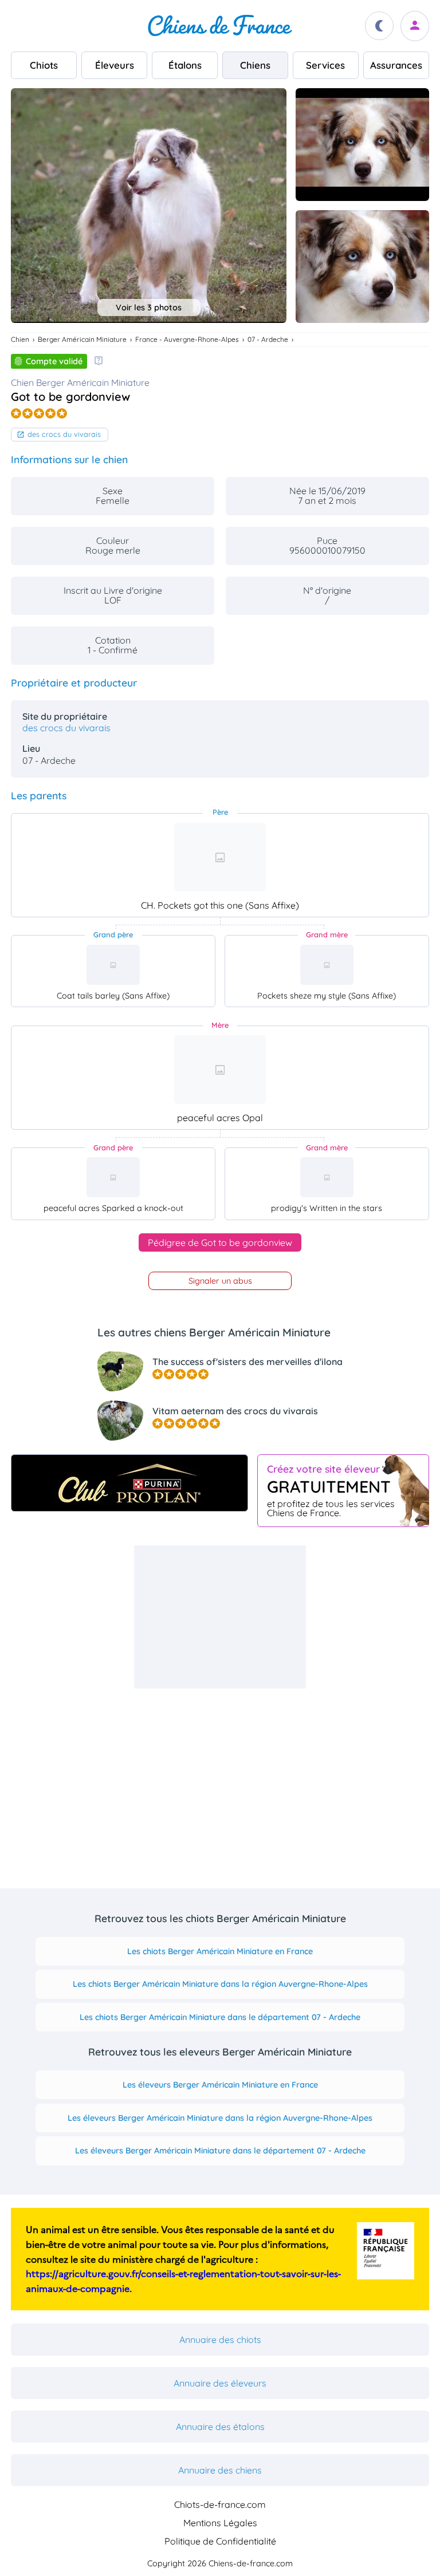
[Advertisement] (220, 1617)
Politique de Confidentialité (220, 2541)
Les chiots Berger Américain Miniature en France (220, 1951)
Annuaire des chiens (220, 2470)
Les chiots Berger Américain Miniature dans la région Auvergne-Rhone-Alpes (220, 1984)
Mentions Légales (220, 2523)
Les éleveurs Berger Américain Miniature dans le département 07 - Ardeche (220, 2151)
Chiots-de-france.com (220, 2504)
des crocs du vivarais (64, 434)
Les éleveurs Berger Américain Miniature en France (220, 2085)
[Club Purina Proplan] (129, 1483)
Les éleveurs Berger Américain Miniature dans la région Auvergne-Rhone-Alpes (220, 2118)
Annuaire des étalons (220, 2427)
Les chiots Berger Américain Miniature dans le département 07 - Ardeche (220, 2017)
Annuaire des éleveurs (220, 2383)
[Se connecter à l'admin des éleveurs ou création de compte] (415, 26)
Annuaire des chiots (220, 2340)
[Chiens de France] (220, 26)
